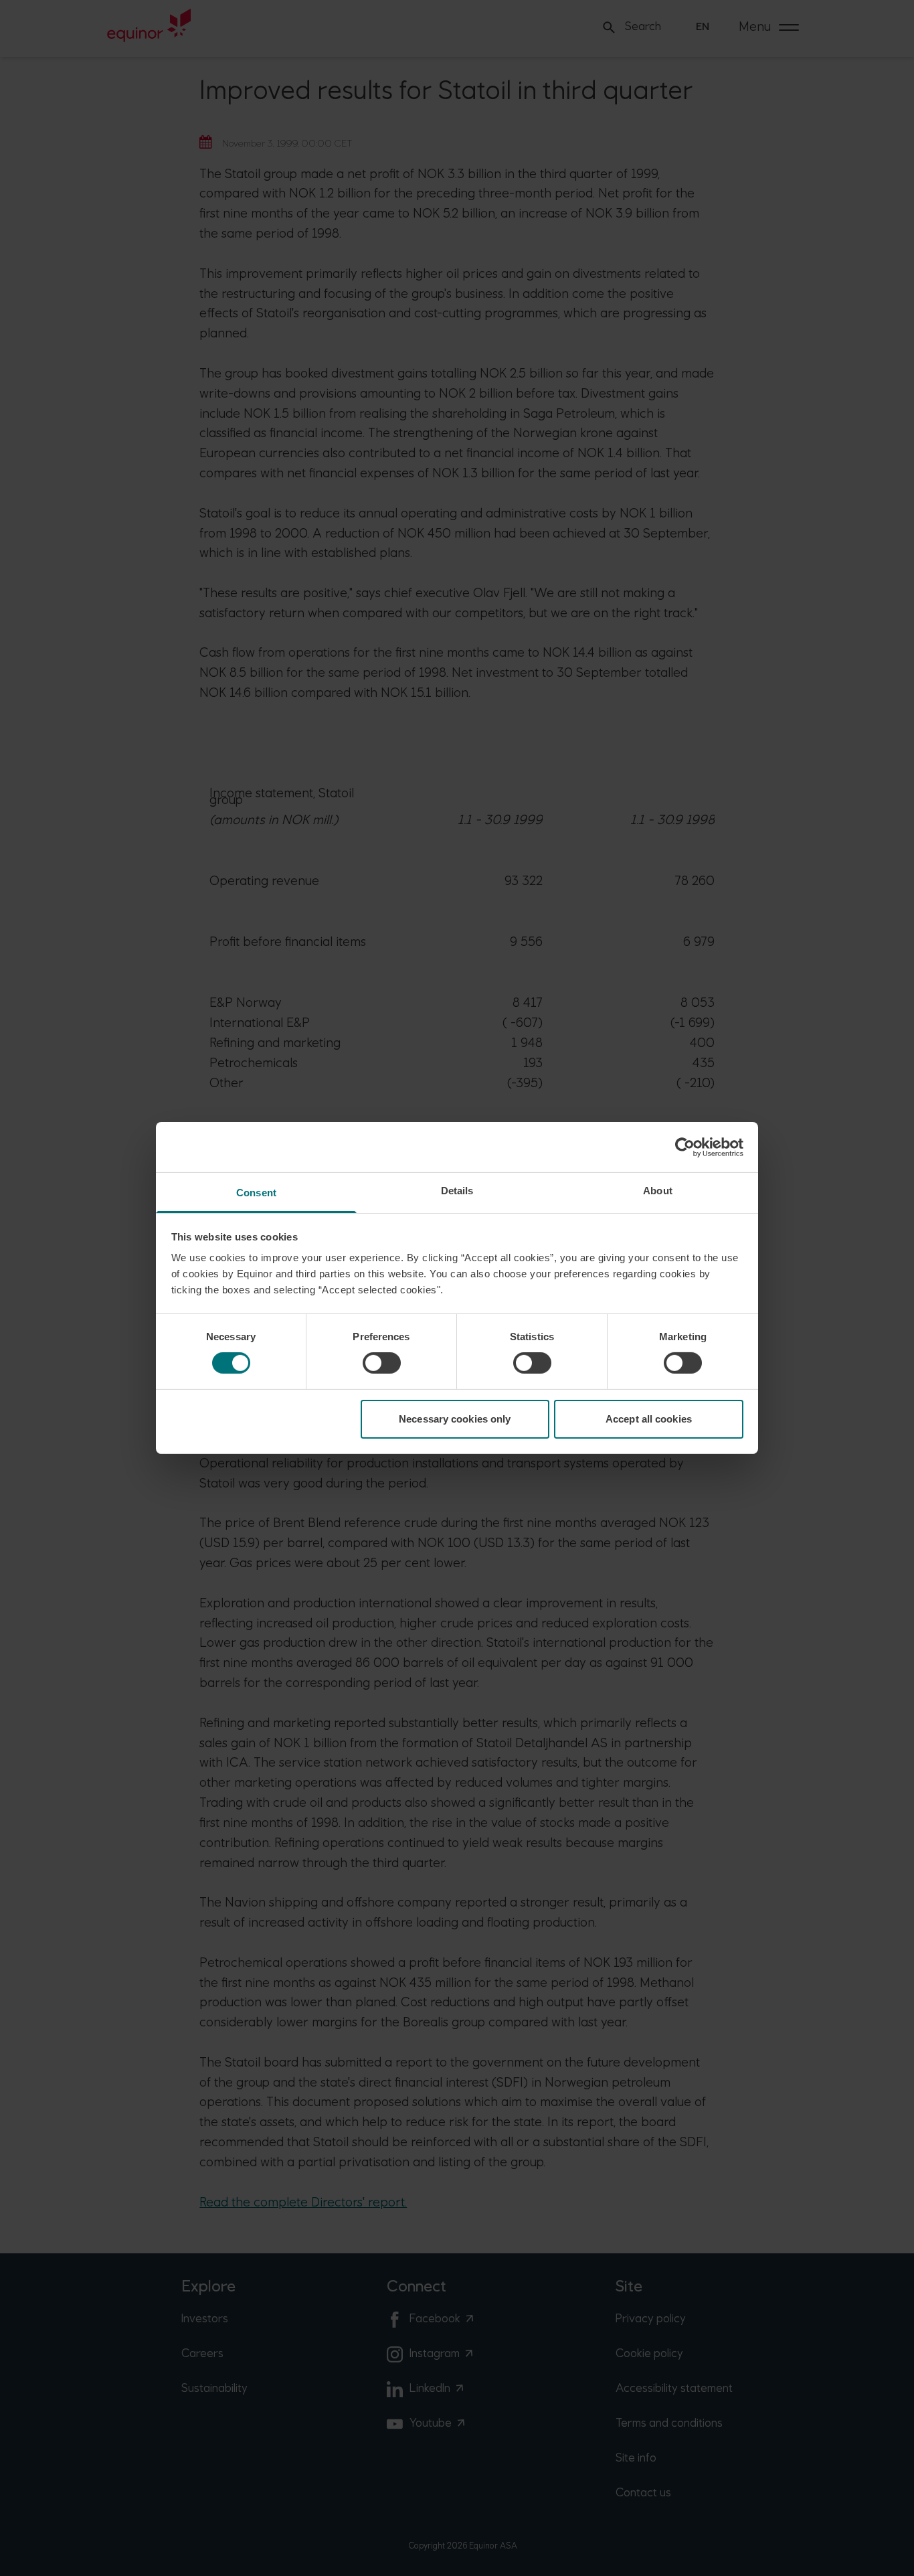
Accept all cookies (649, 1419)
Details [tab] (457, 1191)
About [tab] (658, 1191)
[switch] (382, 1363)
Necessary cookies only (455, 1419)
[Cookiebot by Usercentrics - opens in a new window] (685, 1147)
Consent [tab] (256, 1193)
